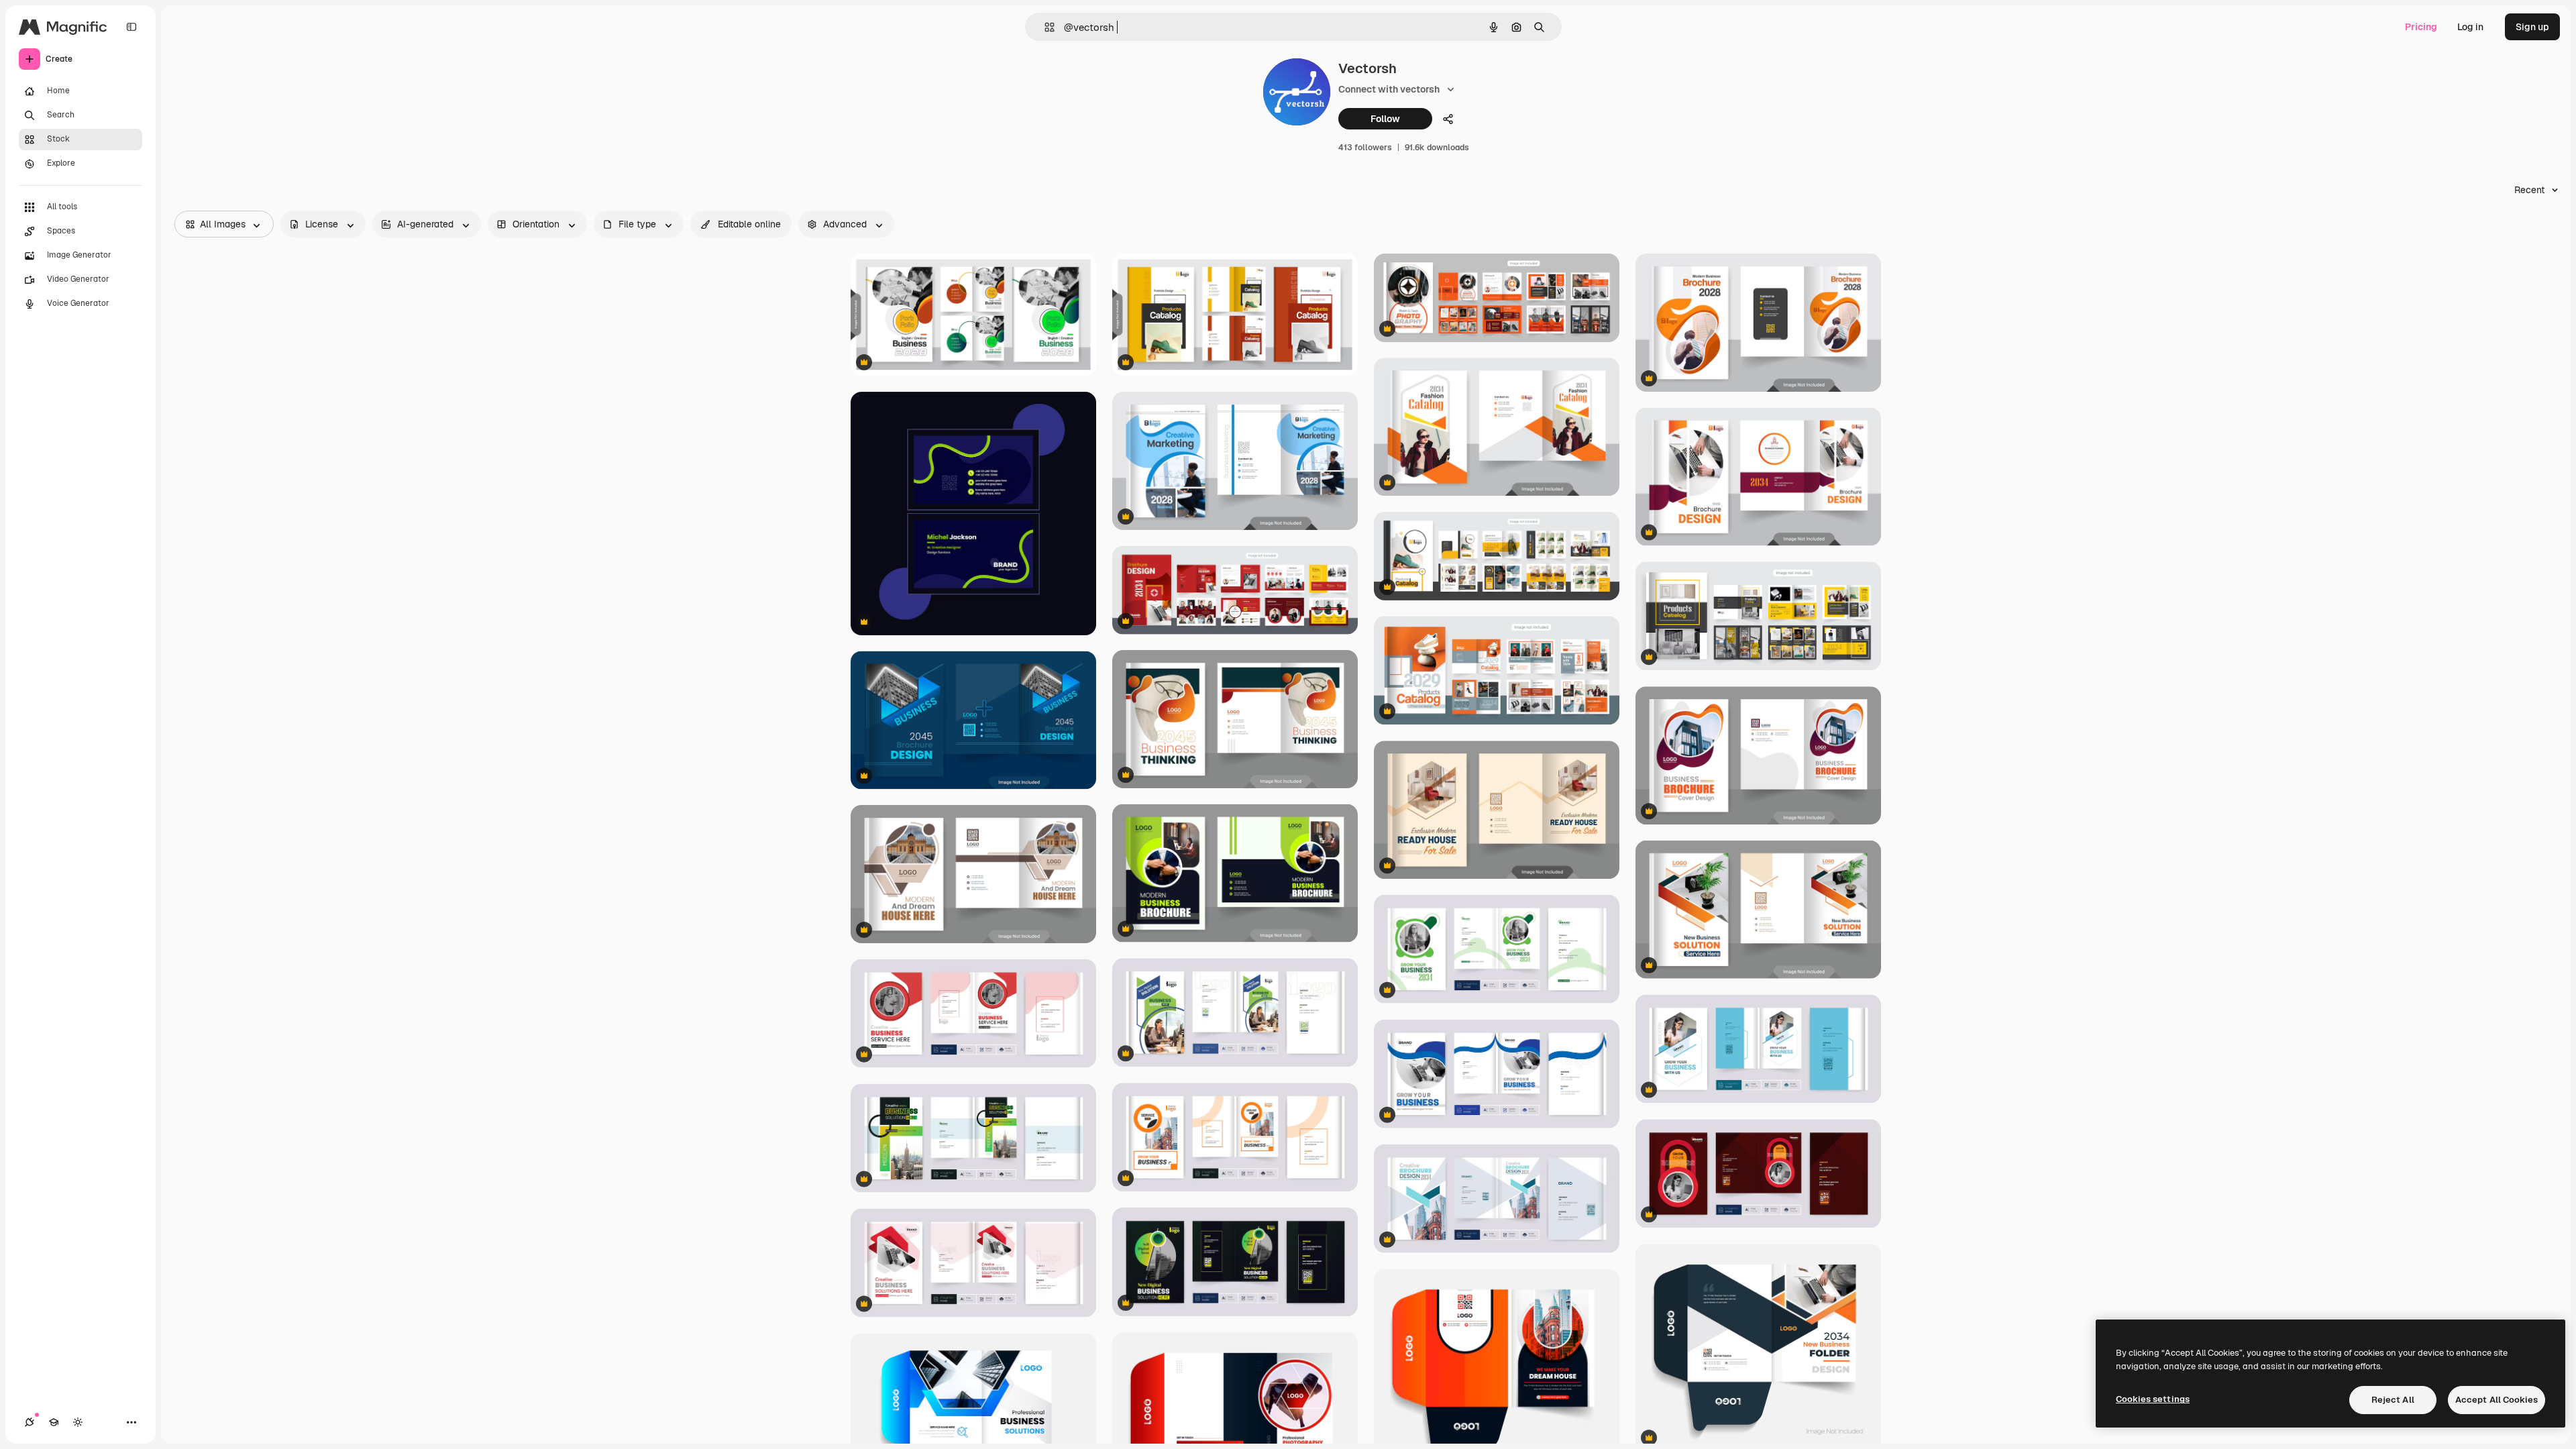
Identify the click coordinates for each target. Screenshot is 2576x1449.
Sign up (2532, 27)
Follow (1385, 119)
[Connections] (30, 1422)
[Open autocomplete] (1044, 27)
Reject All (2393, 1400)
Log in (2470, 27)
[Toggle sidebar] (131, 27)
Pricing (2421, 27)
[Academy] (54, 1422)
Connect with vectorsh (1389, 89)
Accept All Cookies (2497, 1400)
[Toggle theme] (78, 1422)
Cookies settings (2153, 1399)
